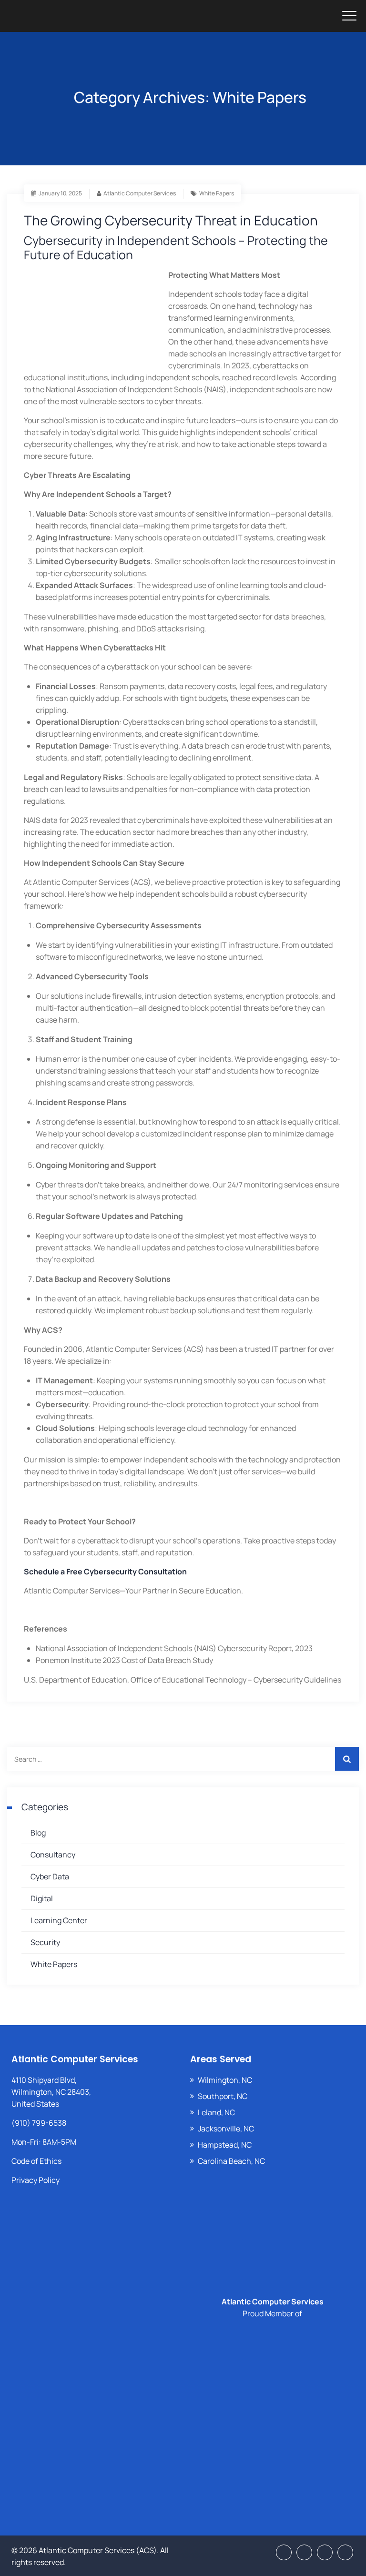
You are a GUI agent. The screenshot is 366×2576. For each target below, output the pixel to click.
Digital (42, 1898)
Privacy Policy (36, 2180)
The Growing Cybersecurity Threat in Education (171, 220)
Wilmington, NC (225, 2080)
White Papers (217, 193)
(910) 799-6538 (39, 2123)
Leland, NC (216, 2112)
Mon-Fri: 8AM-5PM (44, 2142)
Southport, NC (223, 2096)
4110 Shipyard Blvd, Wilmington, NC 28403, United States (51, 2092)
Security (45, 1942)
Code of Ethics (36, 2161)
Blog (38, 1833)
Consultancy (53, 1855)
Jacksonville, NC (226, 2129)
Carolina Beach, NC (231, 2161)
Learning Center (59, 1920)
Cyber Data (50, 1876)
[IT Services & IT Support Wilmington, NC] (86, 16)
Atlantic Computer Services (140, 193)
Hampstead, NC (225, 2145)
